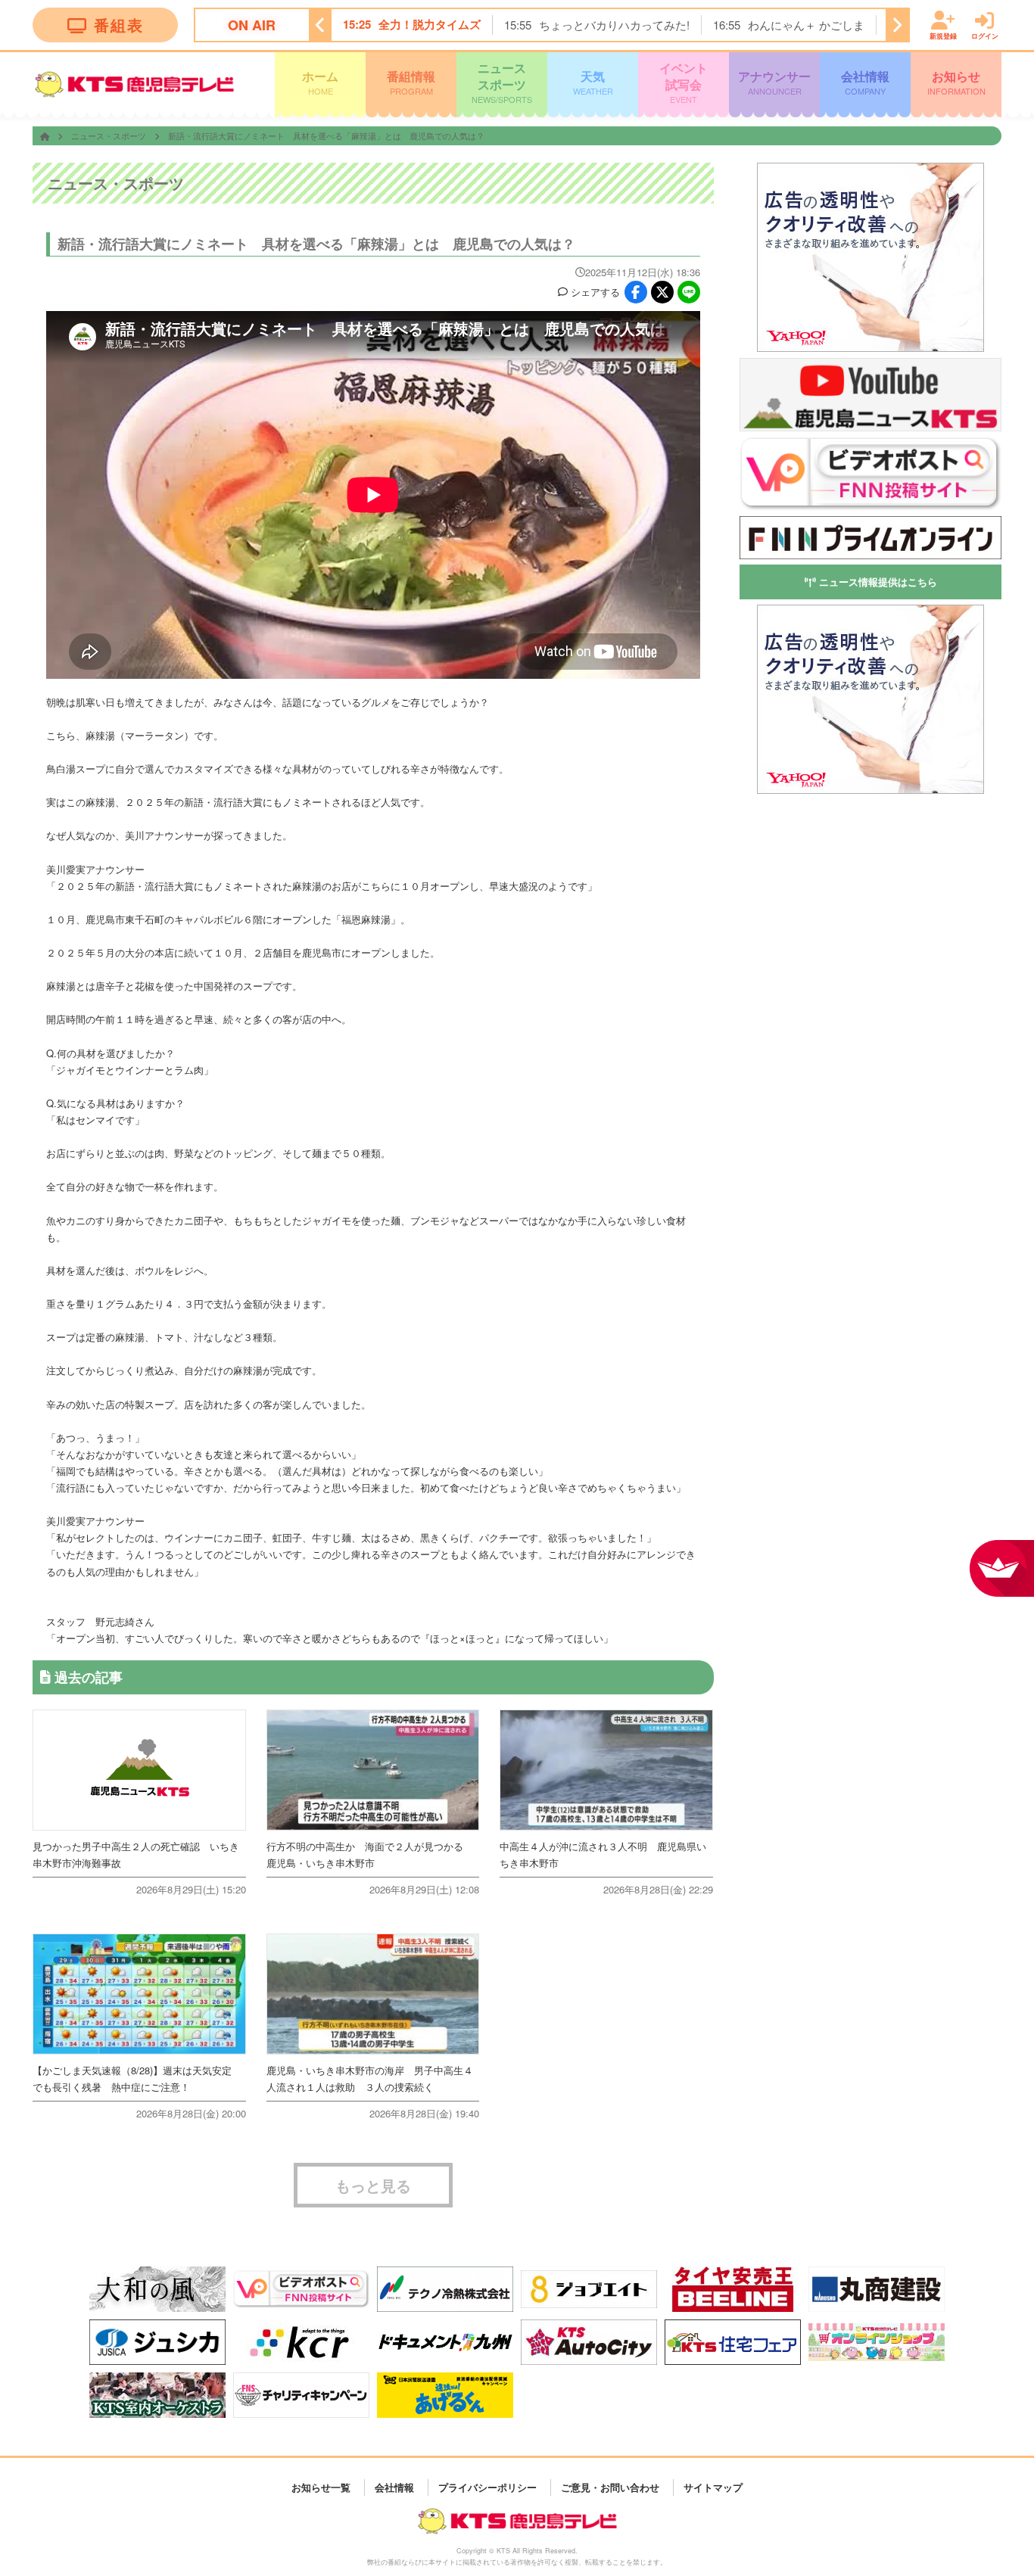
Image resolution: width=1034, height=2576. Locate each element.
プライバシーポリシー (487, 2487)
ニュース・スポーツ (110, 135)
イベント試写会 (684, 82)
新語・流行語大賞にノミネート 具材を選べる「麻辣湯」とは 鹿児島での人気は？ (326, 135)
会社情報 (865, 82)
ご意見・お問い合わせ (610, 2487)
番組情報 (411, 82)
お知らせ (956, 82)
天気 (593, 82)
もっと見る (373, 2185)
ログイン (985, 35)
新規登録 (943, 35)
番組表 (119, 25)
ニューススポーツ (502, 82)
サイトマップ (713, 2487)
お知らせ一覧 (321, 2487)
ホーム (320, 82)
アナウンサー (774, 82)
